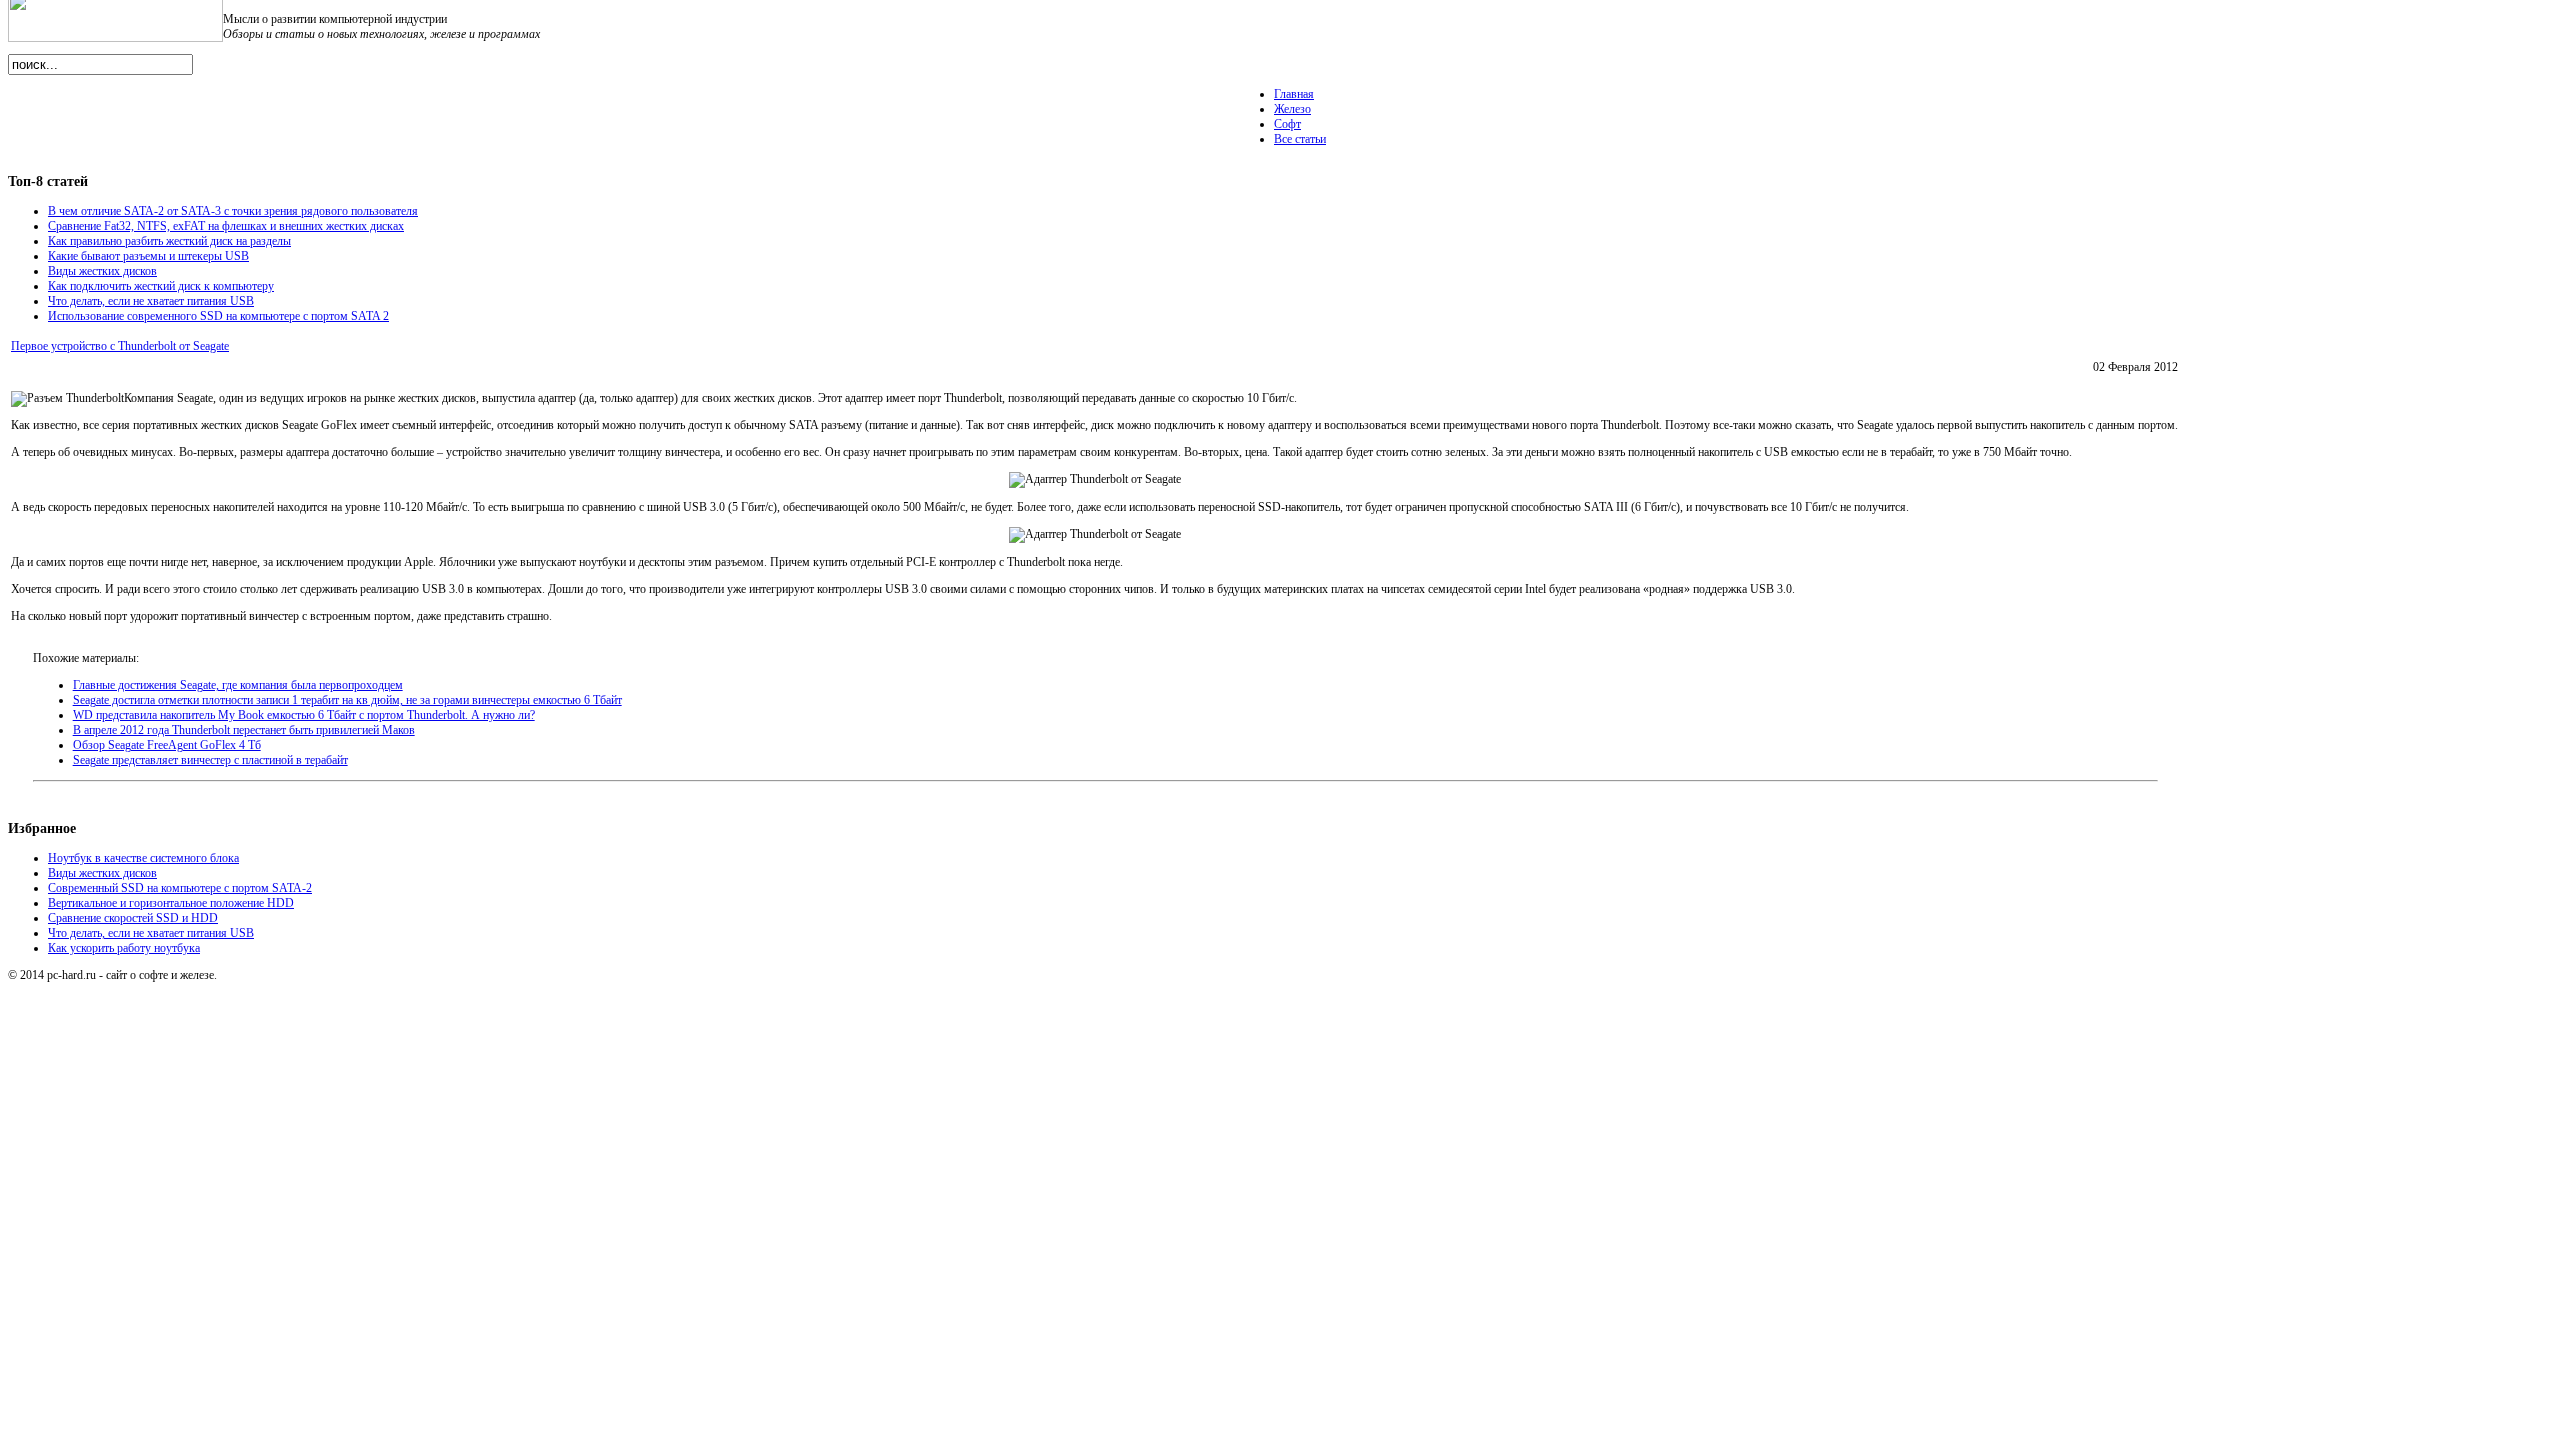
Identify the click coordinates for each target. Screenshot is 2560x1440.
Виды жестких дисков (102, 271)
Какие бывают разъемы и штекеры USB (148, 256)
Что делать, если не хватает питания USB (151, 301)
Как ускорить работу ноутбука (124, 948)
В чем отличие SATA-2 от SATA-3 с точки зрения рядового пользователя (233, 211)
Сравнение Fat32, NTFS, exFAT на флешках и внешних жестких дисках (226, 226)
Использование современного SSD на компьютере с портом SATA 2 (218, 316)
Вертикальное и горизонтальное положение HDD (171, 903)
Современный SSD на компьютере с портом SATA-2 (180, 888)
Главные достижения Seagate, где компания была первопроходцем (238, 685)
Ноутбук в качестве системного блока (143, 858)
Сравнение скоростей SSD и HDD (133, 918)
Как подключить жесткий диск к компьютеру (161, 286)
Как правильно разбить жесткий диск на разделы (169, 241)
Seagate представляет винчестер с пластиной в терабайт (210, 760)
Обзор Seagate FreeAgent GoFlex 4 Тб (167, 745)
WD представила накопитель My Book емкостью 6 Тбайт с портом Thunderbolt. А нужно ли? (304, 715)
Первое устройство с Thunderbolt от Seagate (120, 346)
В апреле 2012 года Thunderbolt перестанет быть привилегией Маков (244, 730)
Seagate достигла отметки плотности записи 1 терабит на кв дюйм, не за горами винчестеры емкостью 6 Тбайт (347, 700)
